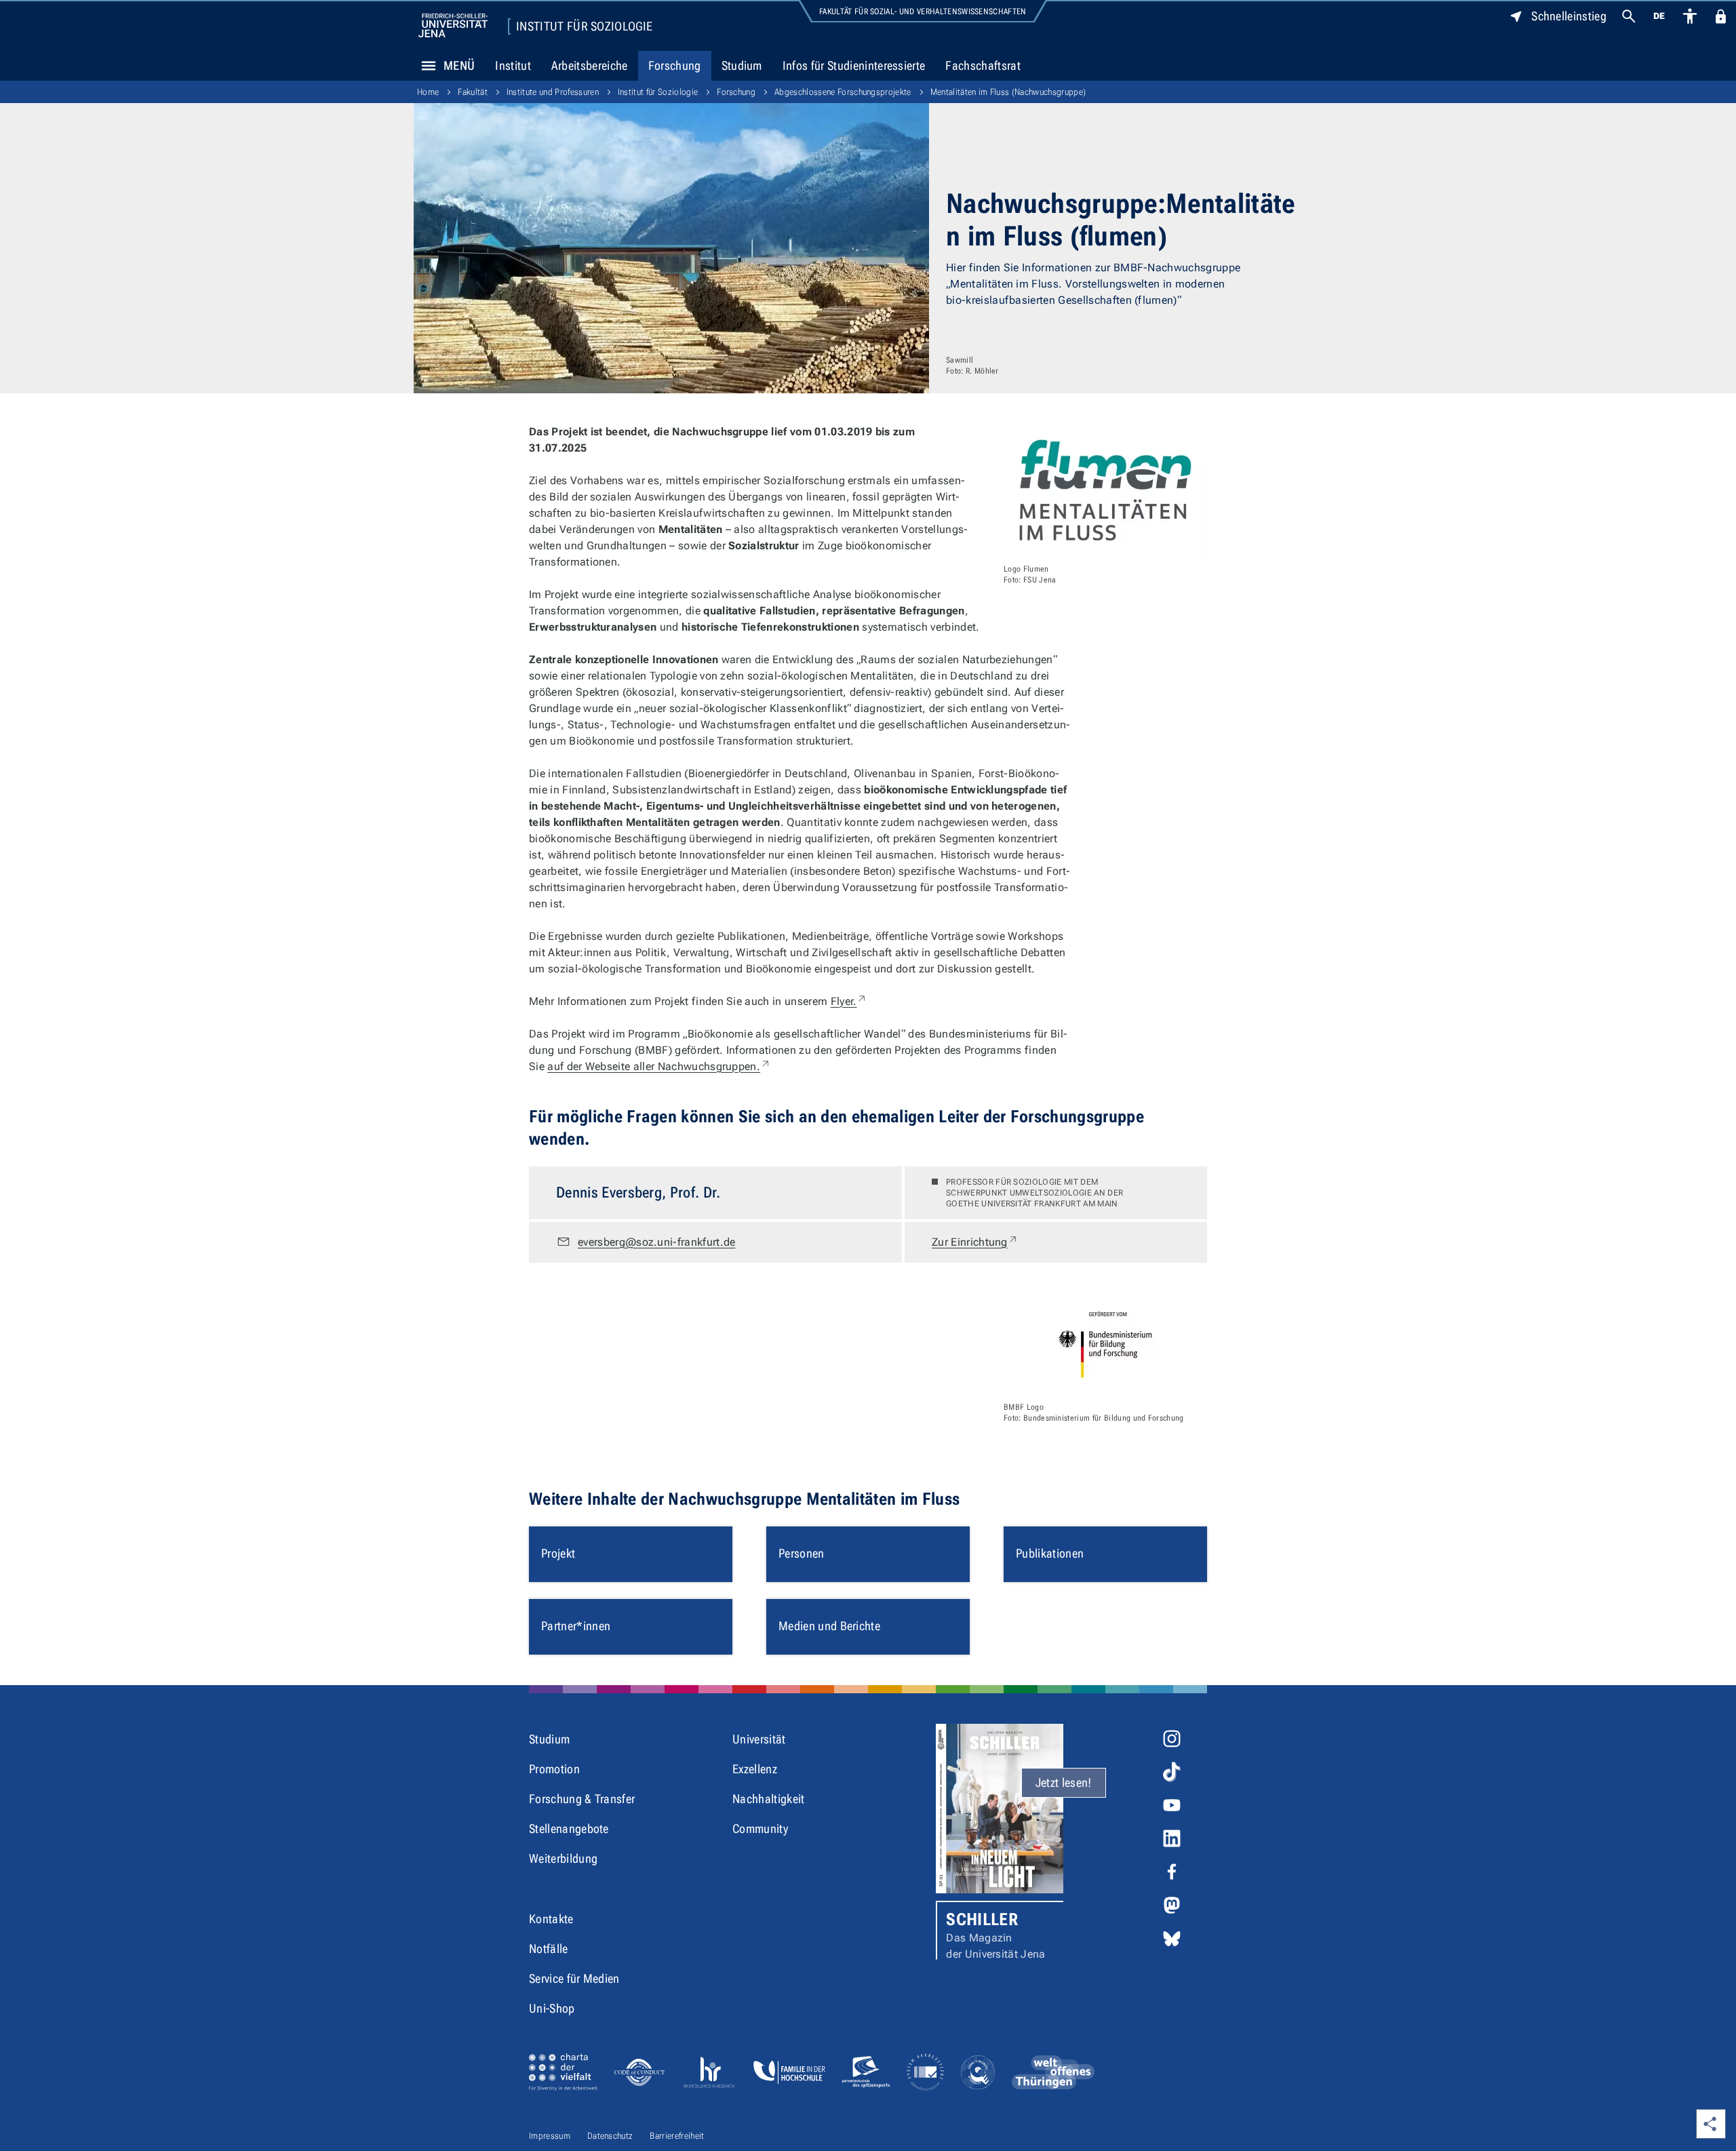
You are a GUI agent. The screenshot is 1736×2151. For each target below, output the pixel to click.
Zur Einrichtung (975, 1242)
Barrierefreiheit (677, 2136)
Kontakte (551, 1919)
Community (760, 1829)
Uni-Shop (552, 2008)
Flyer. (849, 1001)
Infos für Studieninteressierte (854, 65)
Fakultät (473, 92)
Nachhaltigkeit (768, 1799)
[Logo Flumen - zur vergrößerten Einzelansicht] (1105, 490)
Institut (513, 65)
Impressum (550, 2136)
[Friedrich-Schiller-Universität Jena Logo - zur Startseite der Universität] (453, 25)
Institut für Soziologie (584, 26)
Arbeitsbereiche (590, 65)
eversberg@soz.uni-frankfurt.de (657, 1242)
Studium (742, 65)
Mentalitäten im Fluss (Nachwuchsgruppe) (1008, 92)
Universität (759, 1739)
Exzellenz (755, 1769)
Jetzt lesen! (1064, 1782)
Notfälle (549, 1949)
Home (428, 92)
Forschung (675, 65)
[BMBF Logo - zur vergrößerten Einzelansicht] (1105, 1344)
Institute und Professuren (553, 92)
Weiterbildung (563, 1858)
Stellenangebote (569, 1829)
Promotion (554, 1769)
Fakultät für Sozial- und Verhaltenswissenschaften (923, 12)
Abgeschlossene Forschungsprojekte (843, 92)
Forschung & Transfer (582, 1799)
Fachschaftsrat (983, 65)
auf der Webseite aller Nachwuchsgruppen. (659, 1066)
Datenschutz (610, 2136)
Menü (459, 65)
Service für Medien (574, 1978)
